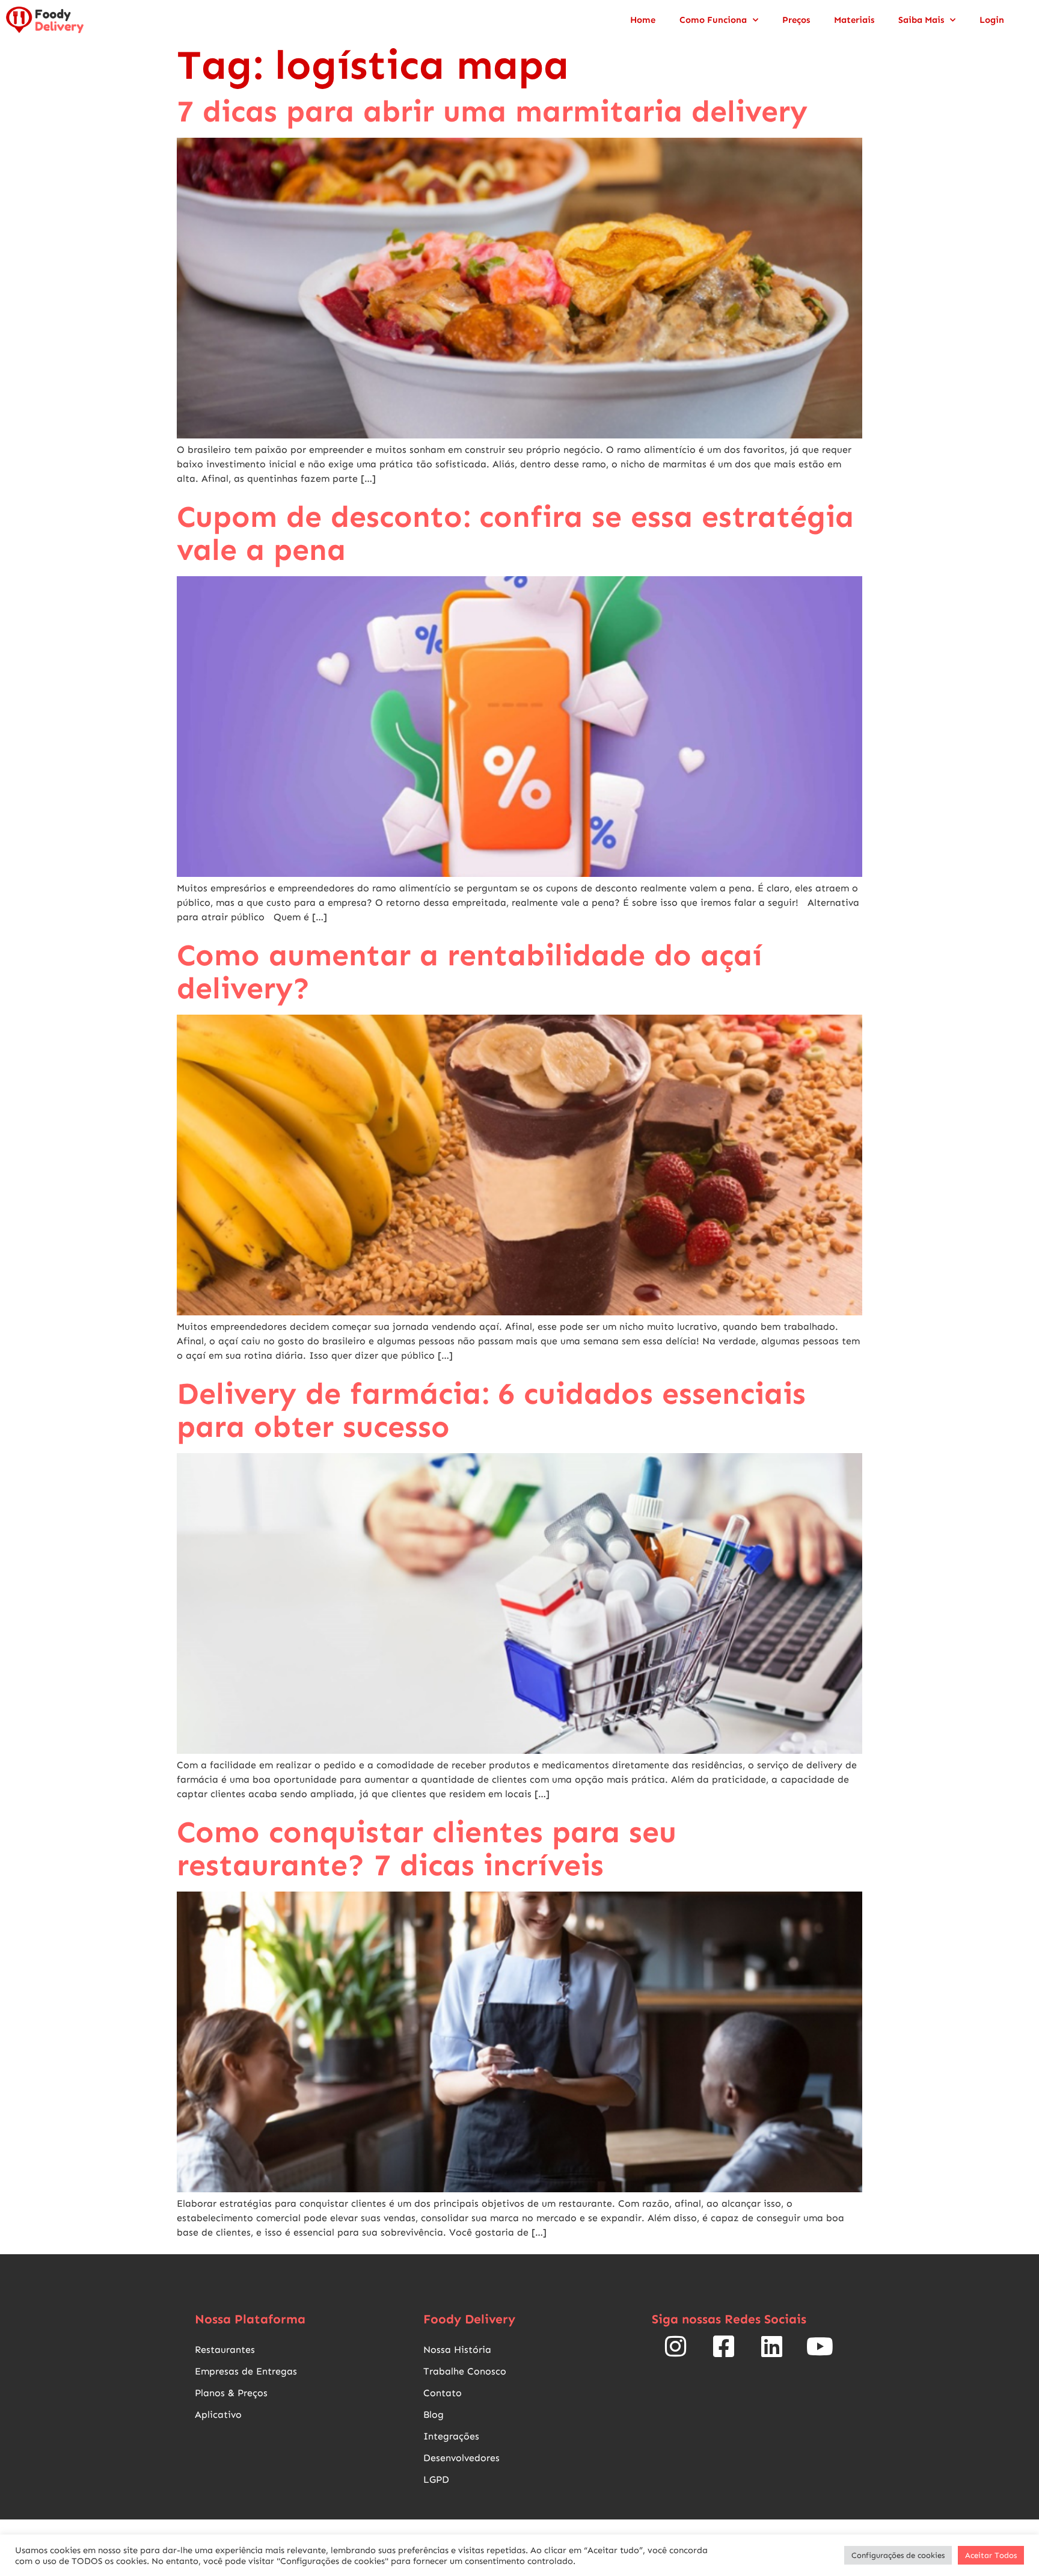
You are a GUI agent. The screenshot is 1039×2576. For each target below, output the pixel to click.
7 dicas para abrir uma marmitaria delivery (492, 111)
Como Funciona (713, 20)
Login (992, 20)
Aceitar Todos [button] (991, 2555)
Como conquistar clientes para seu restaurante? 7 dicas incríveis (427, 1849)
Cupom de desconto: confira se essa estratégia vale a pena (515, 533)
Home (643, 20)
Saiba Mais (921, 20)
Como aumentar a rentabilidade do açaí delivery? (470, 972)
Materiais (854, 20)
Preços (796, 20)
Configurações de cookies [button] (898, 2555)
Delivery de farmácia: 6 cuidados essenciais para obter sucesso (491, 1410)
